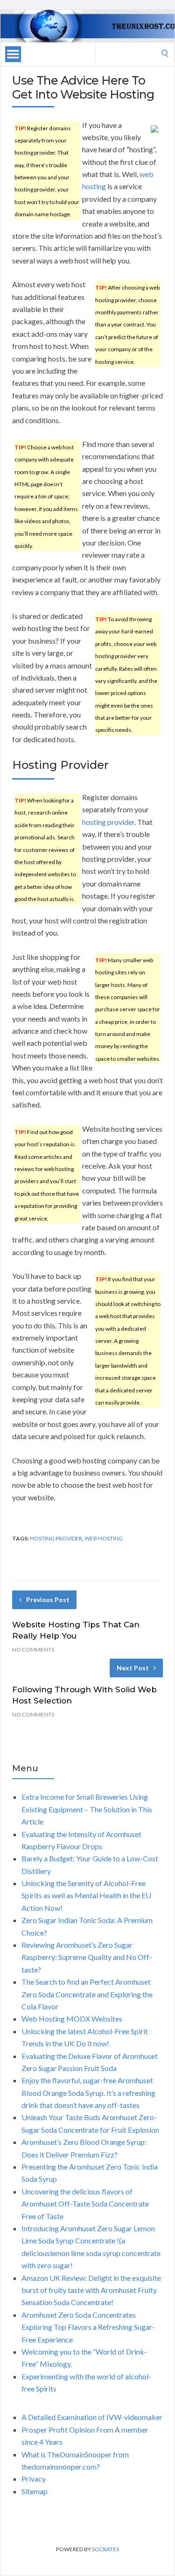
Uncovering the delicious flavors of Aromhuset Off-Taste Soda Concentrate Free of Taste (85, 2204)
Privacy (34, 2479)
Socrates (105, 2549)
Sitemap (35, 2491)
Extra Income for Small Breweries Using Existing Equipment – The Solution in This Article (87, 1809)
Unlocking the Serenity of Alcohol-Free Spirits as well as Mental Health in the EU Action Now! (86, 1895)
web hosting (104, 1538)
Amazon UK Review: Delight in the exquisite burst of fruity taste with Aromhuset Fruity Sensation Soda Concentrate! (91, 2290)
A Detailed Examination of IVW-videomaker (92, 2417)
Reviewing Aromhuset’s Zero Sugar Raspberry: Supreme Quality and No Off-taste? (87, 1957)
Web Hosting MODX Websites (72, 2019)
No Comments (33, 1650)
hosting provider (108, 822)
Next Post (133, 1668)
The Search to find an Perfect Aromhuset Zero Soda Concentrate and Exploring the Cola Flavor (87, 1994)
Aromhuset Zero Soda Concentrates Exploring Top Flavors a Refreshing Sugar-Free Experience (88, 2327)
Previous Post (48, 1600)
